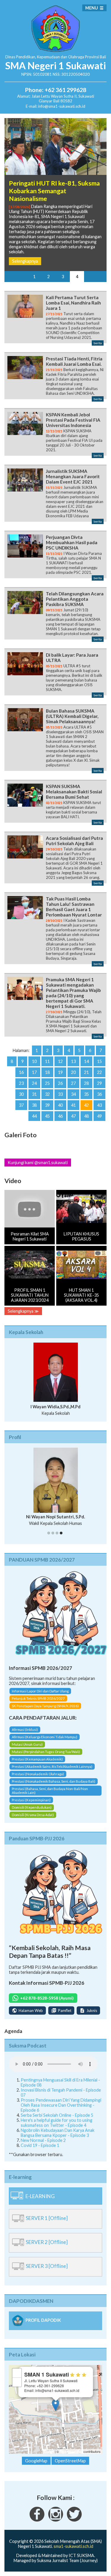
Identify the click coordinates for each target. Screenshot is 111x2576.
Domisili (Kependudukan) (32, 1807)
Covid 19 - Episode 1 (40, 2145)
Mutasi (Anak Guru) (27, 1744)
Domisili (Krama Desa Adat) (33, 1815)
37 (21, 1105)
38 (34, 1105)
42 (86, 1105)
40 (60, 1105)
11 (47, 1061)
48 (86, 1116)
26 (60, 1083)
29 (99, 1083)
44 (34, 1116)
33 (60, 1094)
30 (21, 1094)
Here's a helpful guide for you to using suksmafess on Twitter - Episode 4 (57, 2123)
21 (86, 1072)
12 (60, 1061)
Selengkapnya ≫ (23, 1311)
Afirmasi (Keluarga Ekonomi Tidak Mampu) (45, 1737)
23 (21, 1083)
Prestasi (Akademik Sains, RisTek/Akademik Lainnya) (52, 1767)
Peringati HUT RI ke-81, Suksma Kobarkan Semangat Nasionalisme (54, 191)
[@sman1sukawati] (74, 2520)
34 (73, 1094)
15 (99, 1061)
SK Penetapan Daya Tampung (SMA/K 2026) (45, 1706)
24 (34, 1083)
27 (73, 1083)
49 (99, 1116)
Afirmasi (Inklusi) (25, 1730)
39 (47, 1105)
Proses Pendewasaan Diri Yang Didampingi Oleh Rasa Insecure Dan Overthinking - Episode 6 (61, 2105)
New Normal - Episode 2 (43, 2140)
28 (86, 1083)
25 (47, 1083)
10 (34, 1061)
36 (99, 1094)
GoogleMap (36, 2461)
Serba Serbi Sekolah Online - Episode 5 (57, 2115)
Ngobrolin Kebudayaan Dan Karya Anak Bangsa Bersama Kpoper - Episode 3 (58, 2133)
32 (47, 1094)
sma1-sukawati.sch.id (73, 2546)
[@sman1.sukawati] (56, 2520)
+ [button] (17, 2373)
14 (86, 1061)
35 (86, 1094)
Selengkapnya (25, 261)
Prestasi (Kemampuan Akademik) (37, 1759)
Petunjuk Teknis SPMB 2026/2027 (38, 1698)
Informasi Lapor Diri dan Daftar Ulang (40, 1691)
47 (73, 1116)
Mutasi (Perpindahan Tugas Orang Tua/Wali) (46, 1752)
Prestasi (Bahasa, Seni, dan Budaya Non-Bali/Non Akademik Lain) (50, 1791)
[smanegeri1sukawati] (37, 2520)
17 (34, 1072)
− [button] (17, 2382)
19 (60, 1072)
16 (21, 1072)
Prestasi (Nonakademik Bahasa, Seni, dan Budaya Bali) (54, 1781)
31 (34, 1094)
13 (73, 1061)
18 (47, 1072)
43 (99, 1105)
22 (99, 1072)
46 (60, 1116)
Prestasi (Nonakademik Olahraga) (38, 1774)
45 (47, 1116)
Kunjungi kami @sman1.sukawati (38, 1163)
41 (73, 1105)
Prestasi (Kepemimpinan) (31, 1800)
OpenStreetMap (71, 2451)
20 (73, 1072)
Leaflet (49, 2451)
